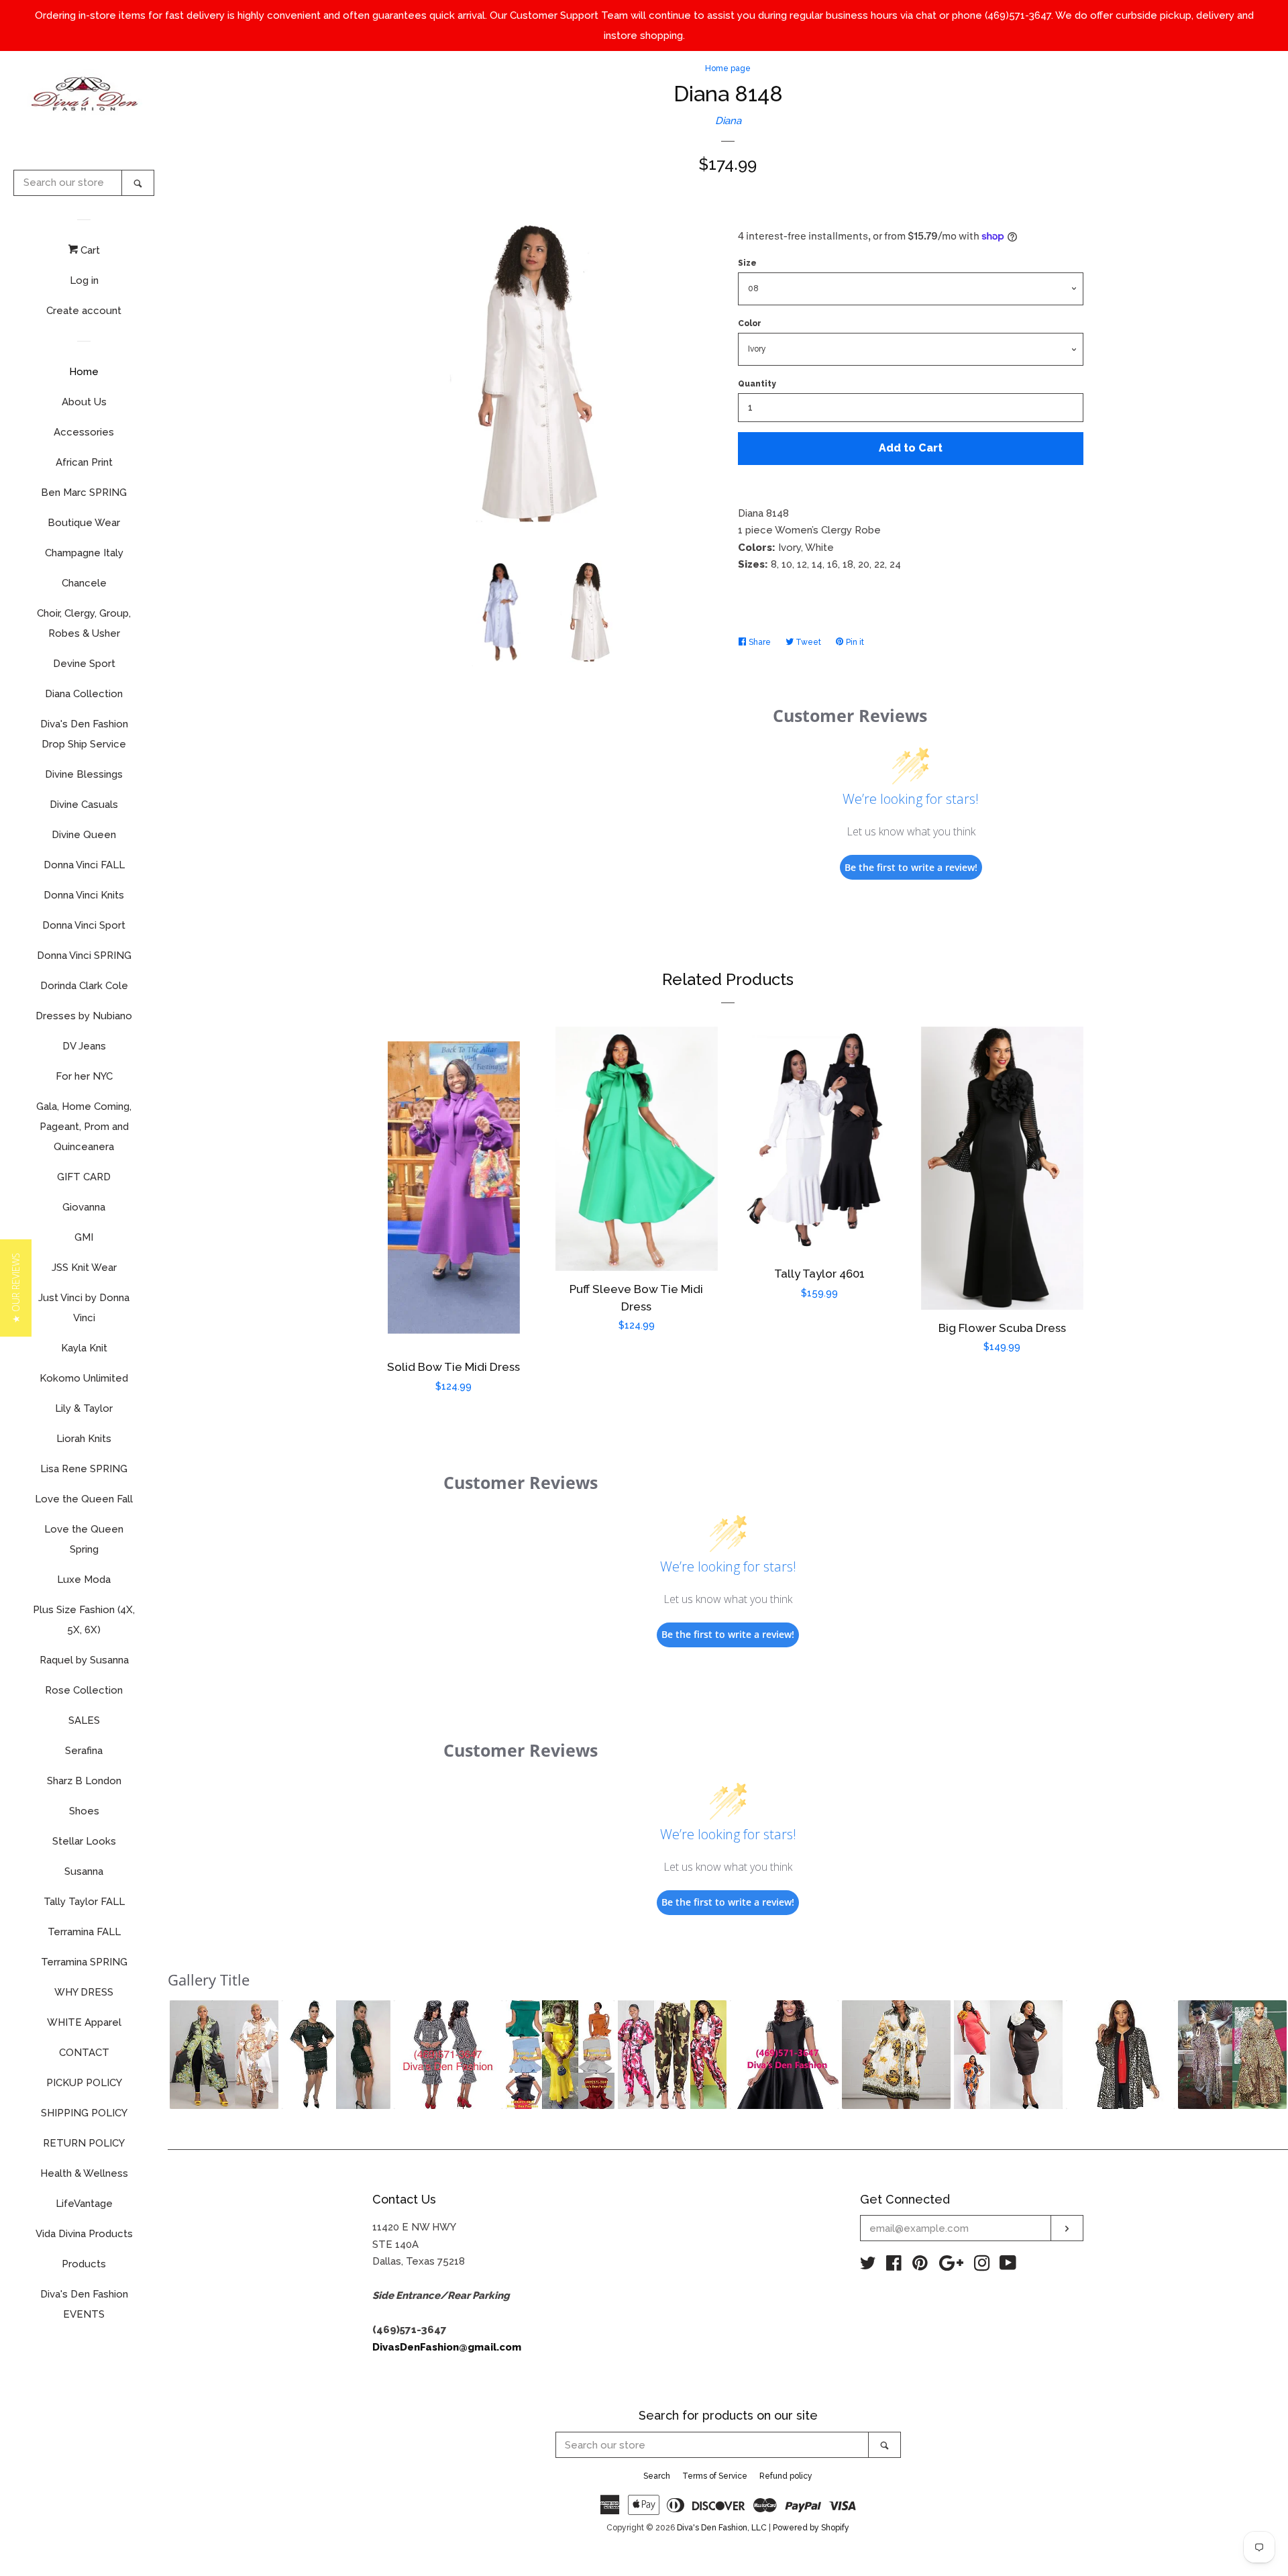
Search (657, 2476)
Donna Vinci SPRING (84, 956)
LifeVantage (84, 2204)
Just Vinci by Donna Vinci (84, 1308)
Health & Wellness (84, 2173)
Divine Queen (84, 835)
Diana (728, 121)
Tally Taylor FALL (84, 1902)
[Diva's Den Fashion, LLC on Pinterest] (920, 2266)
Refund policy (786, 2476)
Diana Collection (84, 694)
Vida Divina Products (84, 2234)
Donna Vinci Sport (84, 925)
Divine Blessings (84, 774)
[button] (224, 2055)
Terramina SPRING (84, 1962)
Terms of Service (715, 2476)
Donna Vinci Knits (84, 895)
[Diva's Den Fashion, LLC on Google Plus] (951, 2266)
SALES (84, 1720)
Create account (84, 311)
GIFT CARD (84, 1177)
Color (750, 323)
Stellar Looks (84, 1841)
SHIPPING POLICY (84, 2113)
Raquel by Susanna (84, 1660)
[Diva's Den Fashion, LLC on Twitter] (868, 2266)
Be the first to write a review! (911, 867)
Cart (89, 250)
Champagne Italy (84, 553)
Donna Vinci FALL (84, 865)
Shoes (84, 1811)
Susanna (84, 1871)
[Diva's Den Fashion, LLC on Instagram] (982, 2266)
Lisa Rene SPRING (84, 1469)
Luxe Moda (84, 1580)
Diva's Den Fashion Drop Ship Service (84, 734)
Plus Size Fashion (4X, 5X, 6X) (84, 1620)
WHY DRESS (84, 1992)
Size (747, 263)
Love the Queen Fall (84, 1499)
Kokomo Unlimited (84, 1378)
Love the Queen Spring (84, 1539)
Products (84, 2264)
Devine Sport (84, 664)
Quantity (757, 384)
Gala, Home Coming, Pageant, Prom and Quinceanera (84, 1127)
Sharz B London (84, 1781)
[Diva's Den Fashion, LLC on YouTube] (1008, 2266)
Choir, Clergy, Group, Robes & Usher (84, 623)
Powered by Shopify (811, 2528)
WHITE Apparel (84, 2022)
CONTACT (84, 2053)
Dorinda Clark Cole (84, 986)
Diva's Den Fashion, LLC (722, 2528)
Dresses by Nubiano (84, 1016)
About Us (84, 402)
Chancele (84, 583)
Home (84, 372)
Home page (728, 68)
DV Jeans (84, 1046)
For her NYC (84, 1076)
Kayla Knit (84, 1348)
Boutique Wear (84, 523)
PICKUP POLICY (84, 2083)
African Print (84, 462)
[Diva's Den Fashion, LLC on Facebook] (894, 2266)
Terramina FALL (84, 1932)
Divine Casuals (84, 805)
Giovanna (84, 1207)
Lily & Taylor (84, 1408)
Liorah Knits (84, 1439)
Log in (84, 280)
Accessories (84, 432)
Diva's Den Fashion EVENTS (84, 2304)
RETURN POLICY (84, 2143)
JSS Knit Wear (84, 1268)
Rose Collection (84, 1690)
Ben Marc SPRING (84, 493)
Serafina (84, 1751)
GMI (84, 1237)
